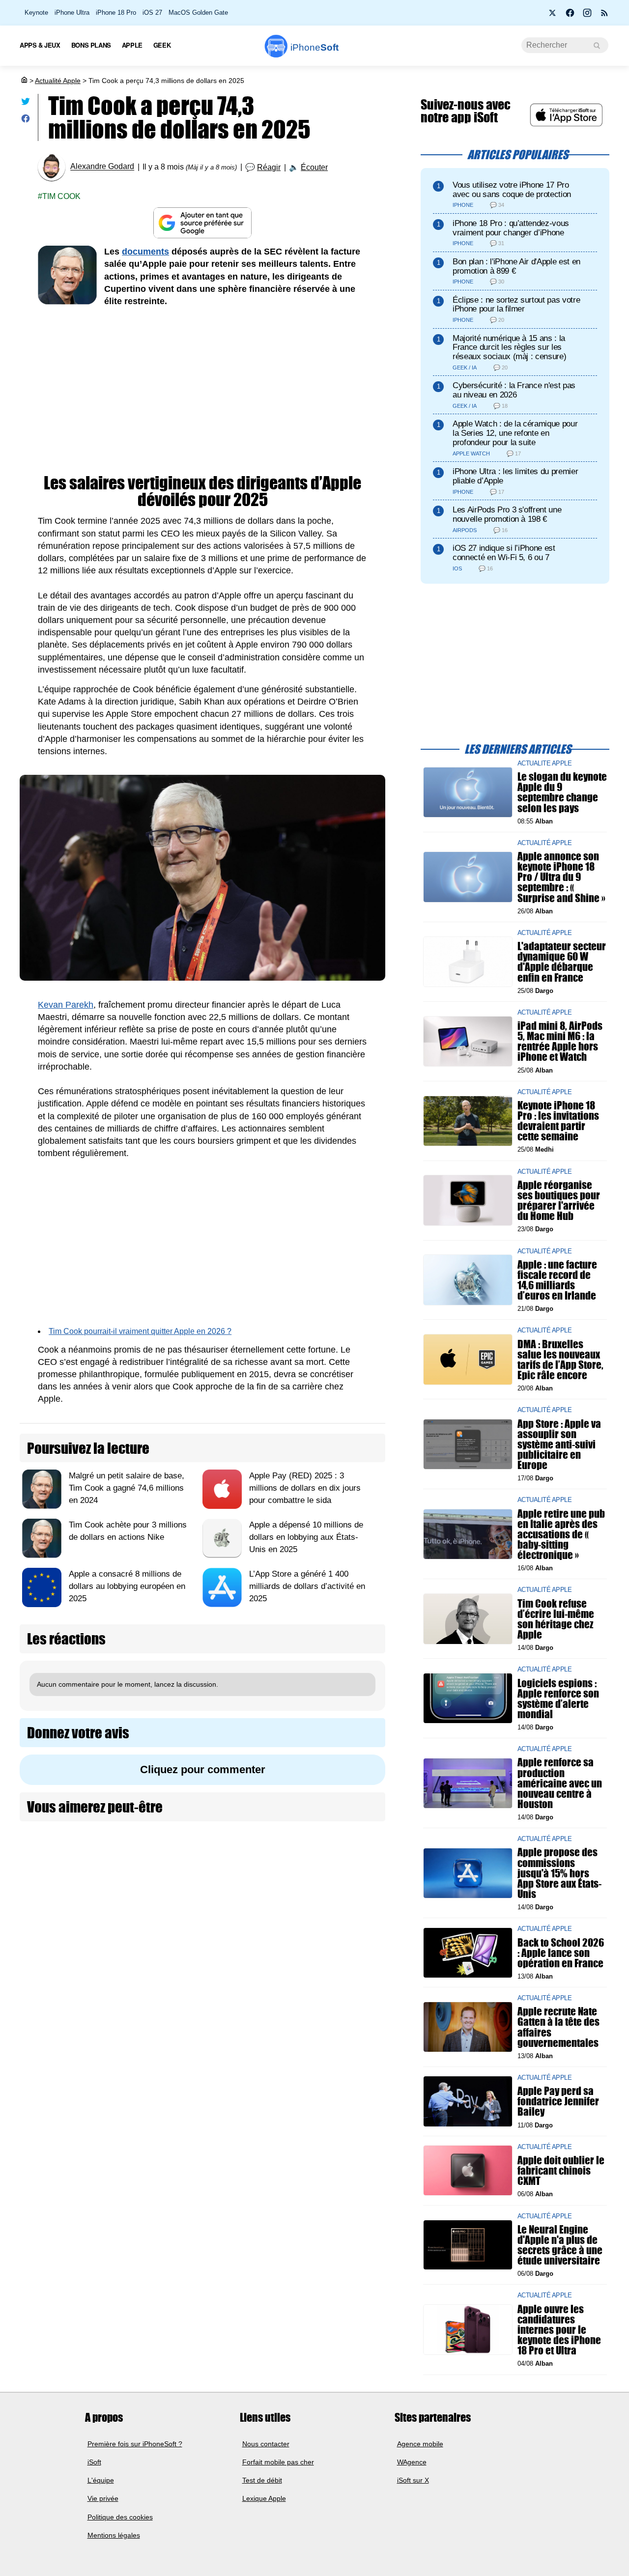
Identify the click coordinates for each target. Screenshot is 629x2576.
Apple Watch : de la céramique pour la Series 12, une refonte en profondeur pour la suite (515, 433)
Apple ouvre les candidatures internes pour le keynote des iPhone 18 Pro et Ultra (559, 2329)
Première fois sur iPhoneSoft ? (135, 2444)
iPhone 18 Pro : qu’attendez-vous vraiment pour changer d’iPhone (511, 228)
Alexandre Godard (102, 167)
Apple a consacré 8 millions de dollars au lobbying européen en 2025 (127, 1586)
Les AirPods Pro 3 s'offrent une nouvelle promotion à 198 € (507, 514)
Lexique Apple (264, 2499)
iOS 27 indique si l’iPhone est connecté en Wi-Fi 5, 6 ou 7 (504, 553)
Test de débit (262, 2480)
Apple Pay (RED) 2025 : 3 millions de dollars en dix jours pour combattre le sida (305, 1488)
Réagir (269, 167)
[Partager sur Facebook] (26, 121)
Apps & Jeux (40, 45)
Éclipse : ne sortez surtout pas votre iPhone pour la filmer (516, 305)
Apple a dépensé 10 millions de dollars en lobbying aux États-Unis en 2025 (306, 1537)
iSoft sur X (413, 2480)
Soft (314, 47)
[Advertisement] (202, 391)
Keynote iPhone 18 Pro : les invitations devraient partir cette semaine (558, 1121)
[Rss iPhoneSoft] (604, 16)
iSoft (94, 2462)
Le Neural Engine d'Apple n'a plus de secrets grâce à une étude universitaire (560, 2245)
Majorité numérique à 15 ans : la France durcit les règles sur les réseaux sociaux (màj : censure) (509, 348)
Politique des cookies (120, 2517)
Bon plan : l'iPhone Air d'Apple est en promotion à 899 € (516, 266)
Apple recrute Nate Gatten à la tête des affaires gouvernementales (558, 2027)
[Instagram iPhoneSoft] (587, 16)
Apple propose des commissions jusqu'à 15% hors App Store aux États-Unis (559, 1873)
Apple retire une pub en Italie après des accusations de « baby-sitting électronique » (561, 1534)
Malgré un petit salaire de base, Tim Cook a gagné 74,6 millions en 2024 (127, 1488)
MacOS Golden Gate (198, 13)
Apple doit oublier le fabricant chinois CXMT (561, 2170)
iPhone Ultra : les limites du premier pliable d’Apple (515, 476)
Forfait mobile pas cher (278, 2462)
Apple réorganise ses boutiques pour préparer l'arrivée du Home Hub (559, 1200)
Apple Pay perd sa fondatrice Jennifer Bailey (558, 2101)
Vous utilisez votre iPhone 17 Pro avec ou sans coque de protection (512, 190)
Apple (132, 45)
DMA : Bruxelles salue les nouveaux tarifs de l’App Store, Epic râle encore (560, 1359)
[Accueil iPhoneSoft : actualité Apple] (24, 81)
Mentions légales (114, 2535)
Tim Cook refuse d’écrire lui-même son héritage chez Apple (556, 1619)
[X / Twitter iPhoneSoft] (553, 16)
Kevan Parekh (66, 1005)
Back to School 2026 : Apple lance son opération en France (561, 1952)
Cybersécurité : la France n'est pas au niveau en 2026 (514, 390)
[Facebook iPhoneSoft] (570, 16)
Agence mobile (420, 2444)
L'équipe (101, 2480)
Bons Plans (91, 45)
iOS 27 (152, 13)
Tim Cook (61, 196)
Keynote (36, 13)
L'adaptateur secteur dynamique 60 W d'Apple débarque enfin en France (562, 962)
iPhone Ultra (72, 13)
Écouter (314, 167)
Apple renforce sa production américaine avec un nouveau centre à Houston (560, 1783)
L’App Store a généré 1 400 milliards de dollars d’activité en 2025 (307, 1586)
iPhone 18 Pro (116, 13)
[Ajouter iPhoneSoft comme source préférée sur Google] (202, 223)
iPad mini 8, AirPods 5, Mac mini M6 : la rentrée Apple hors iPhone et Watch (560, 1041)
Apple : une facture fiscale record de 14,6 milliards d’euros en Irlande (557, 1280)
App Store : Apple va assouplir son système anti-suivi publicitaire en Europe (559, 1444)
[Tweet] (26, 103)
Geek (162, 45)
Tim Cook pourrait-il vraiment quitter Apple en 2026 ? (140, 1331)
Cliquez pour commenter (203, 1769)
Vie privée (103, 2499)
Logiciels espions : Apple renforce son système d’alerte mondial (558, 1698)
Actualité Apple (58, 81)
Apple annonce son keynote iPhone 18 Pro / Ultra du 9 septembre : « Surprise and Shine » (561, 877)
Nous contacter (266, 2444)
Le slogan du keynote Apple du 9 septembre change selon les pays (562, 792)
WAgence (412, 2462)
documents (145, 252)
